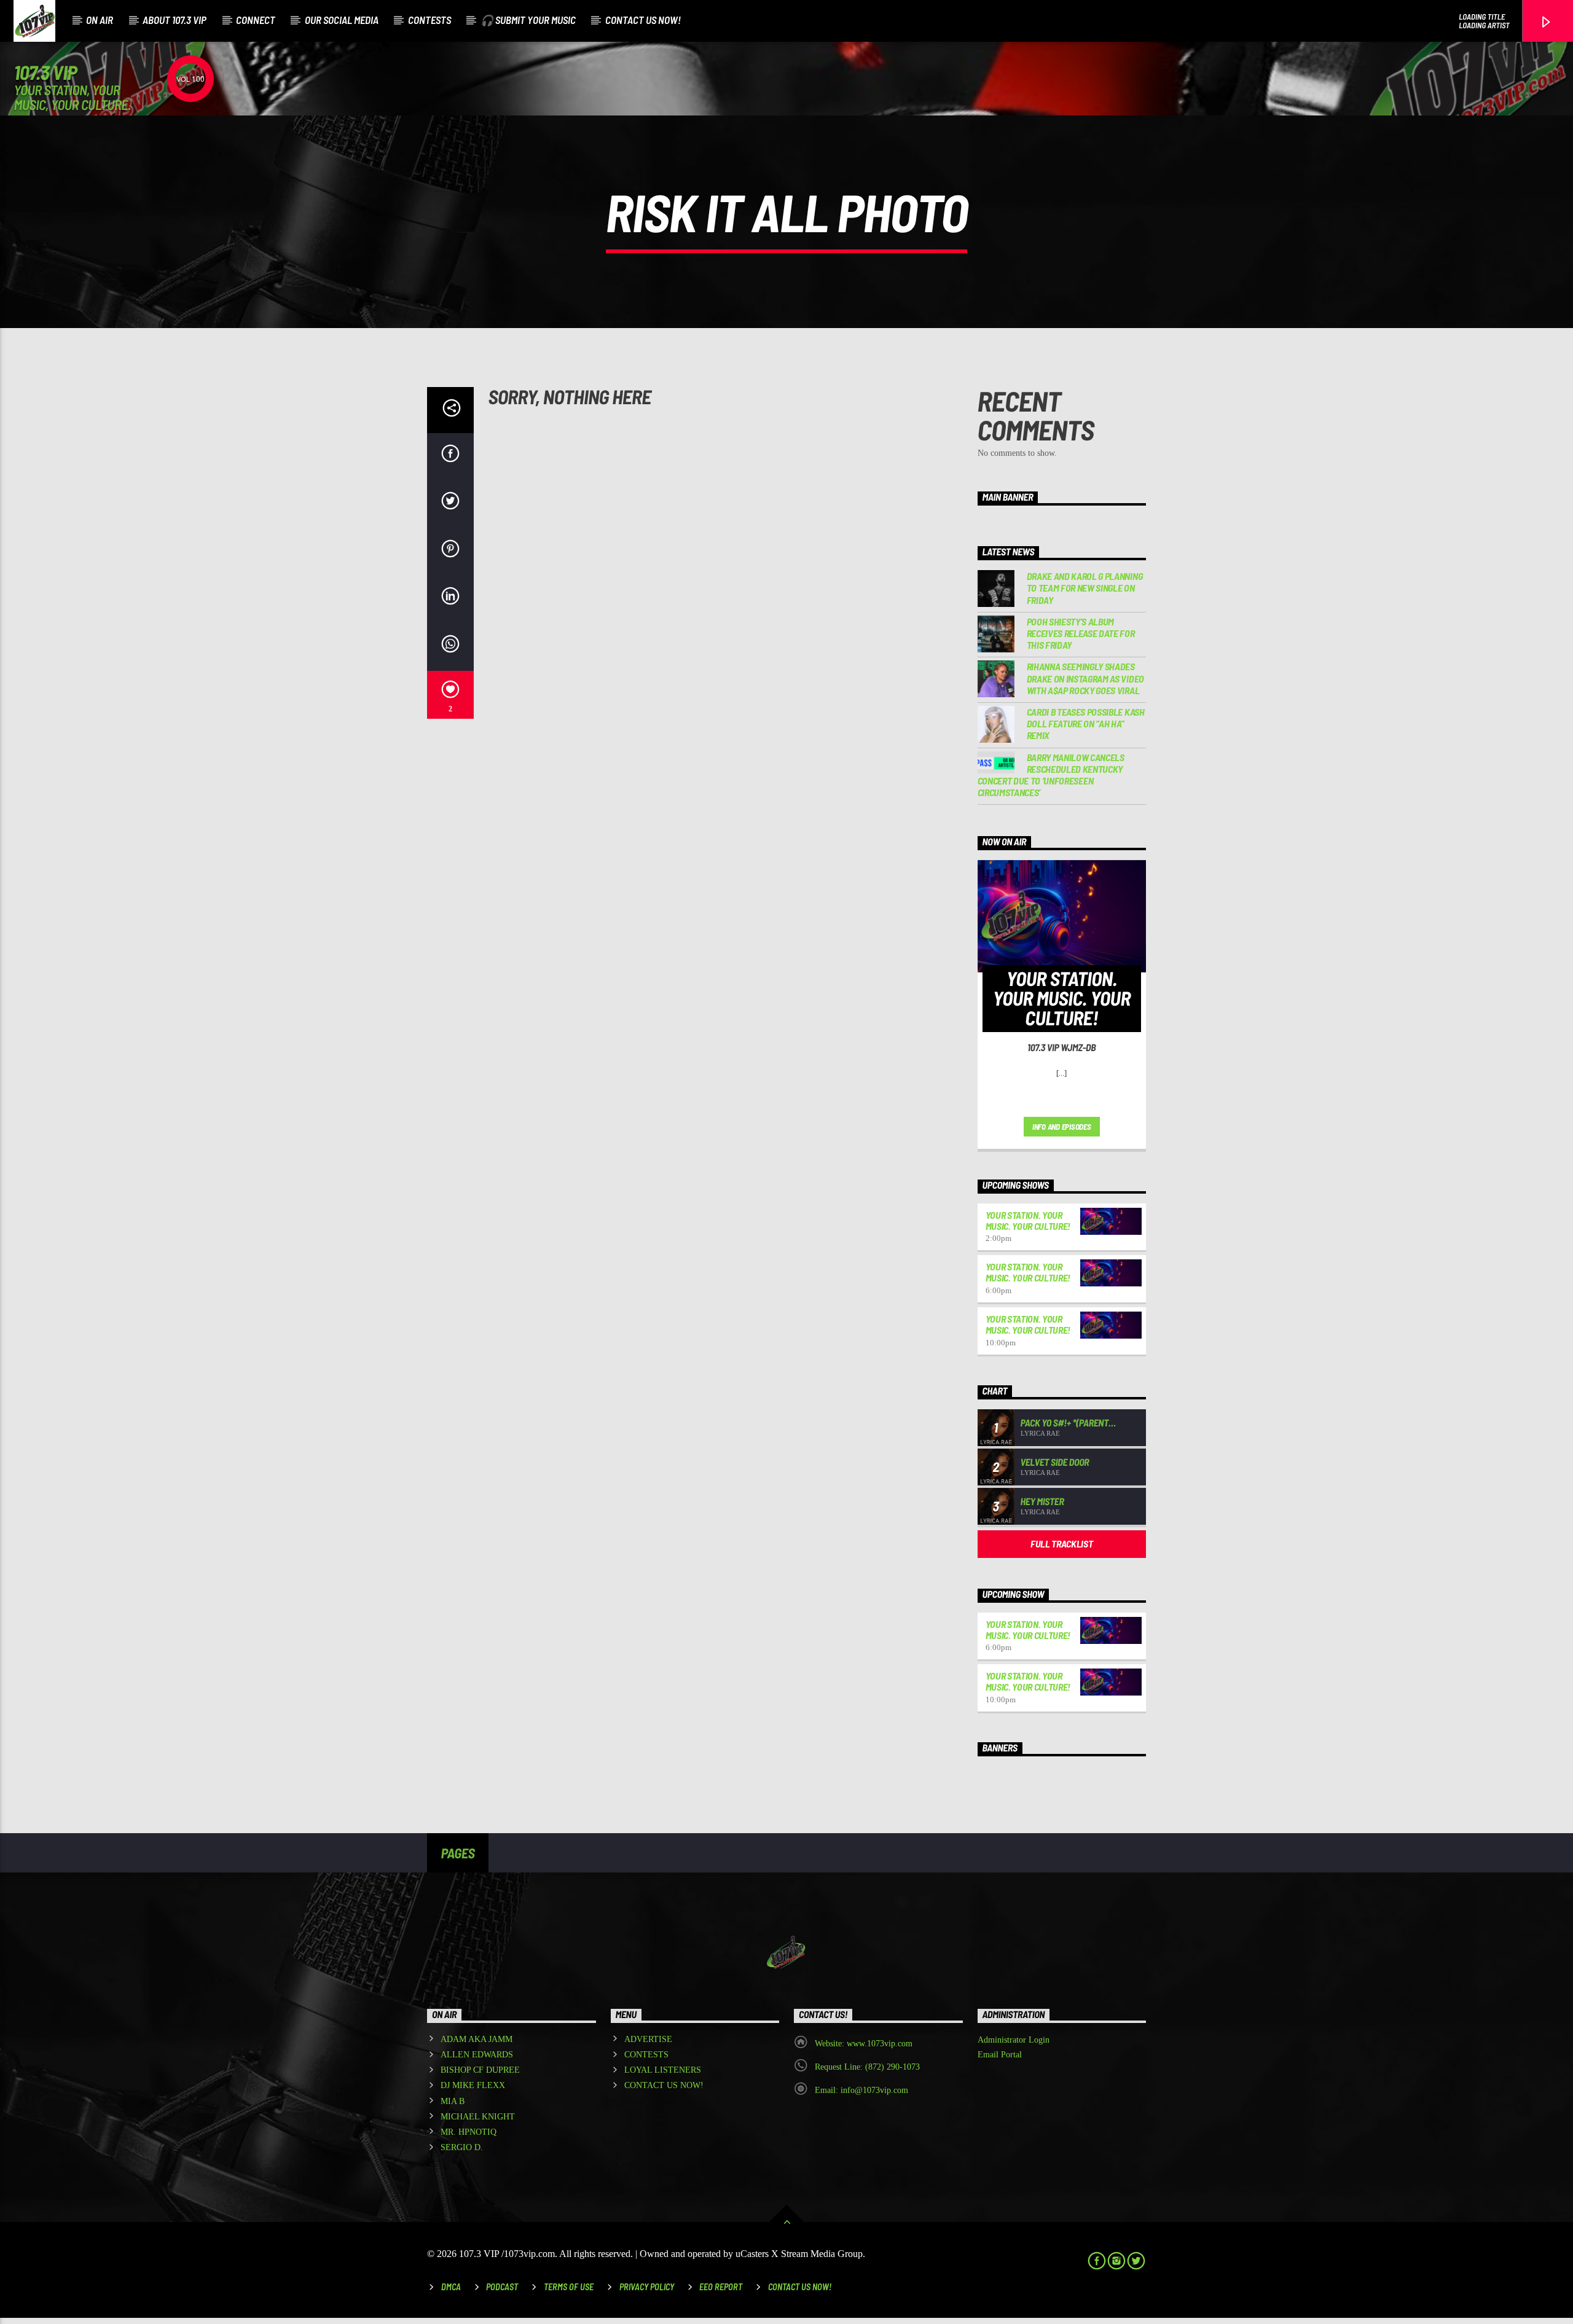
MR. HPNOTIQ (469, 2132)
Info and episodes (1062, 1127)
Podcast (502, 2287)
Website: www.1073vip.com (864, 2044)
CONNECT (256, 20)
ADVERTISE (648, 2039)
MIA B (453, 2101)
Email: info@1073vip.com (861, 2090)
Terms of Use (569, 2287)
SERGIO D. (462, 2147)
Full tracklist (1062, 1543)
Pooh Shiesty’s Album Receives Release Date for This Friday (1081, 633)
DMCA (451, 2287)
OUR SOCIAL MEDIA (342, 20)
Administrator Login (1014, 2040)
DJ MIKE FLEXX (473, 2085)
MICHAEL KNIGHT (478, 2117)
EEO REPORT (721, 2287)
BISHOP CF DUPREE (480, 2070)
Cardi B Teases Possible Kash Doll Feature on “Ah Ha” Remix (1086, 723)
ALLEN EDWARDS (477, 2055)
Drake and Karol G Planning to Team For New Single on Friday (1085, 588)
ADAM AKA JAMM (477, 2039)
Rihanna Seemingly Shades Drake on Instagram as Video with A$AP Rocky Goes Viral (1085, 678)
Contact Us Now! (800, 2287)
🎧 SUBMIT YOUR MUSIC (528, 20)
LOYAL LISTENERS (663, 2070)
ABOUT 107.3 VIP (175, 20)
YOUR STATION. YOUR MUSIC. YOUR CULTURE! (1028, 1220)
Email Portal (1000, 2055)
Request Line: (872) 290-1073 (867, 2067)
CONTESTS (430, 20)
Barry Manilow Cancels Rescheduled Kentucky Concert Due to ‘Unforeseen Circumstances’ (1051, 775)
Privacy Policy (647, 2287)
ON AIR (100, 20)
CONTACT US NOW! (643, 20)
